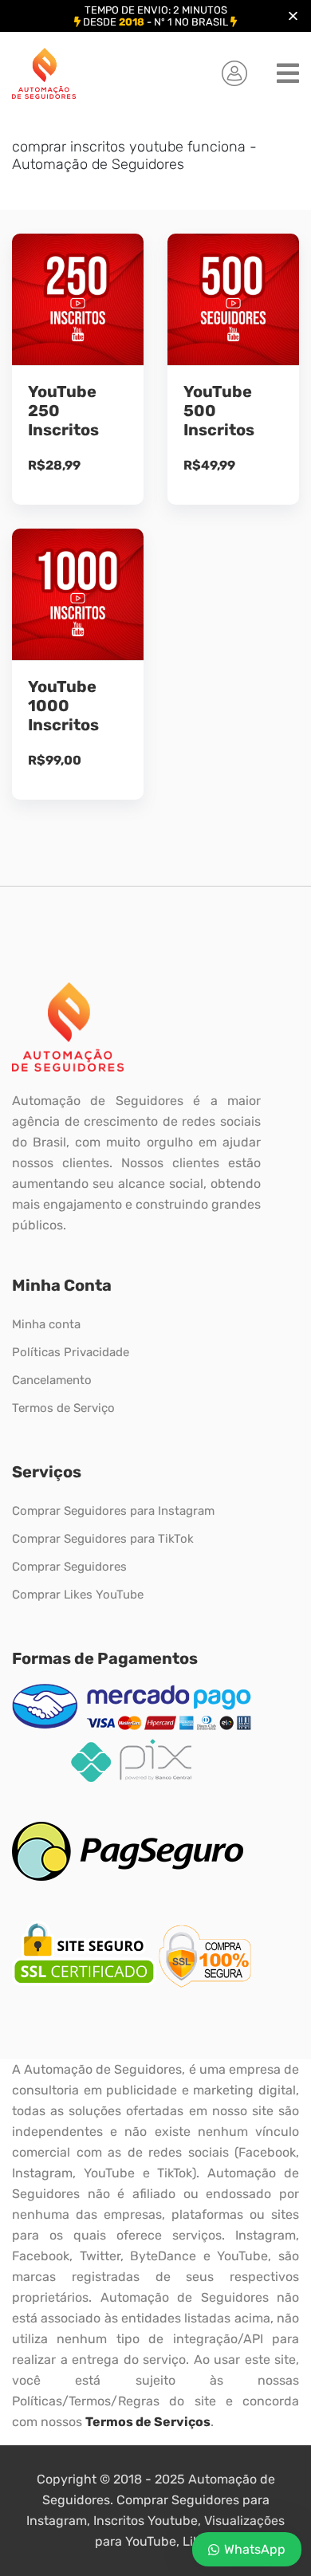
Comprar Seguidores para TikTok (103, 1539)
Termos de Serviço (63, 1408)
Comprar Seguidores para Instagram (113, 1511)
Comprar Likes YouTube (78, 1595)
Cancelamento (52, 1380)
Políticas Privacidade (71, 1352)
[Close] (293, 16)
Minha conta (46, 1324)
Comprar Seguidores (69, 1567)
